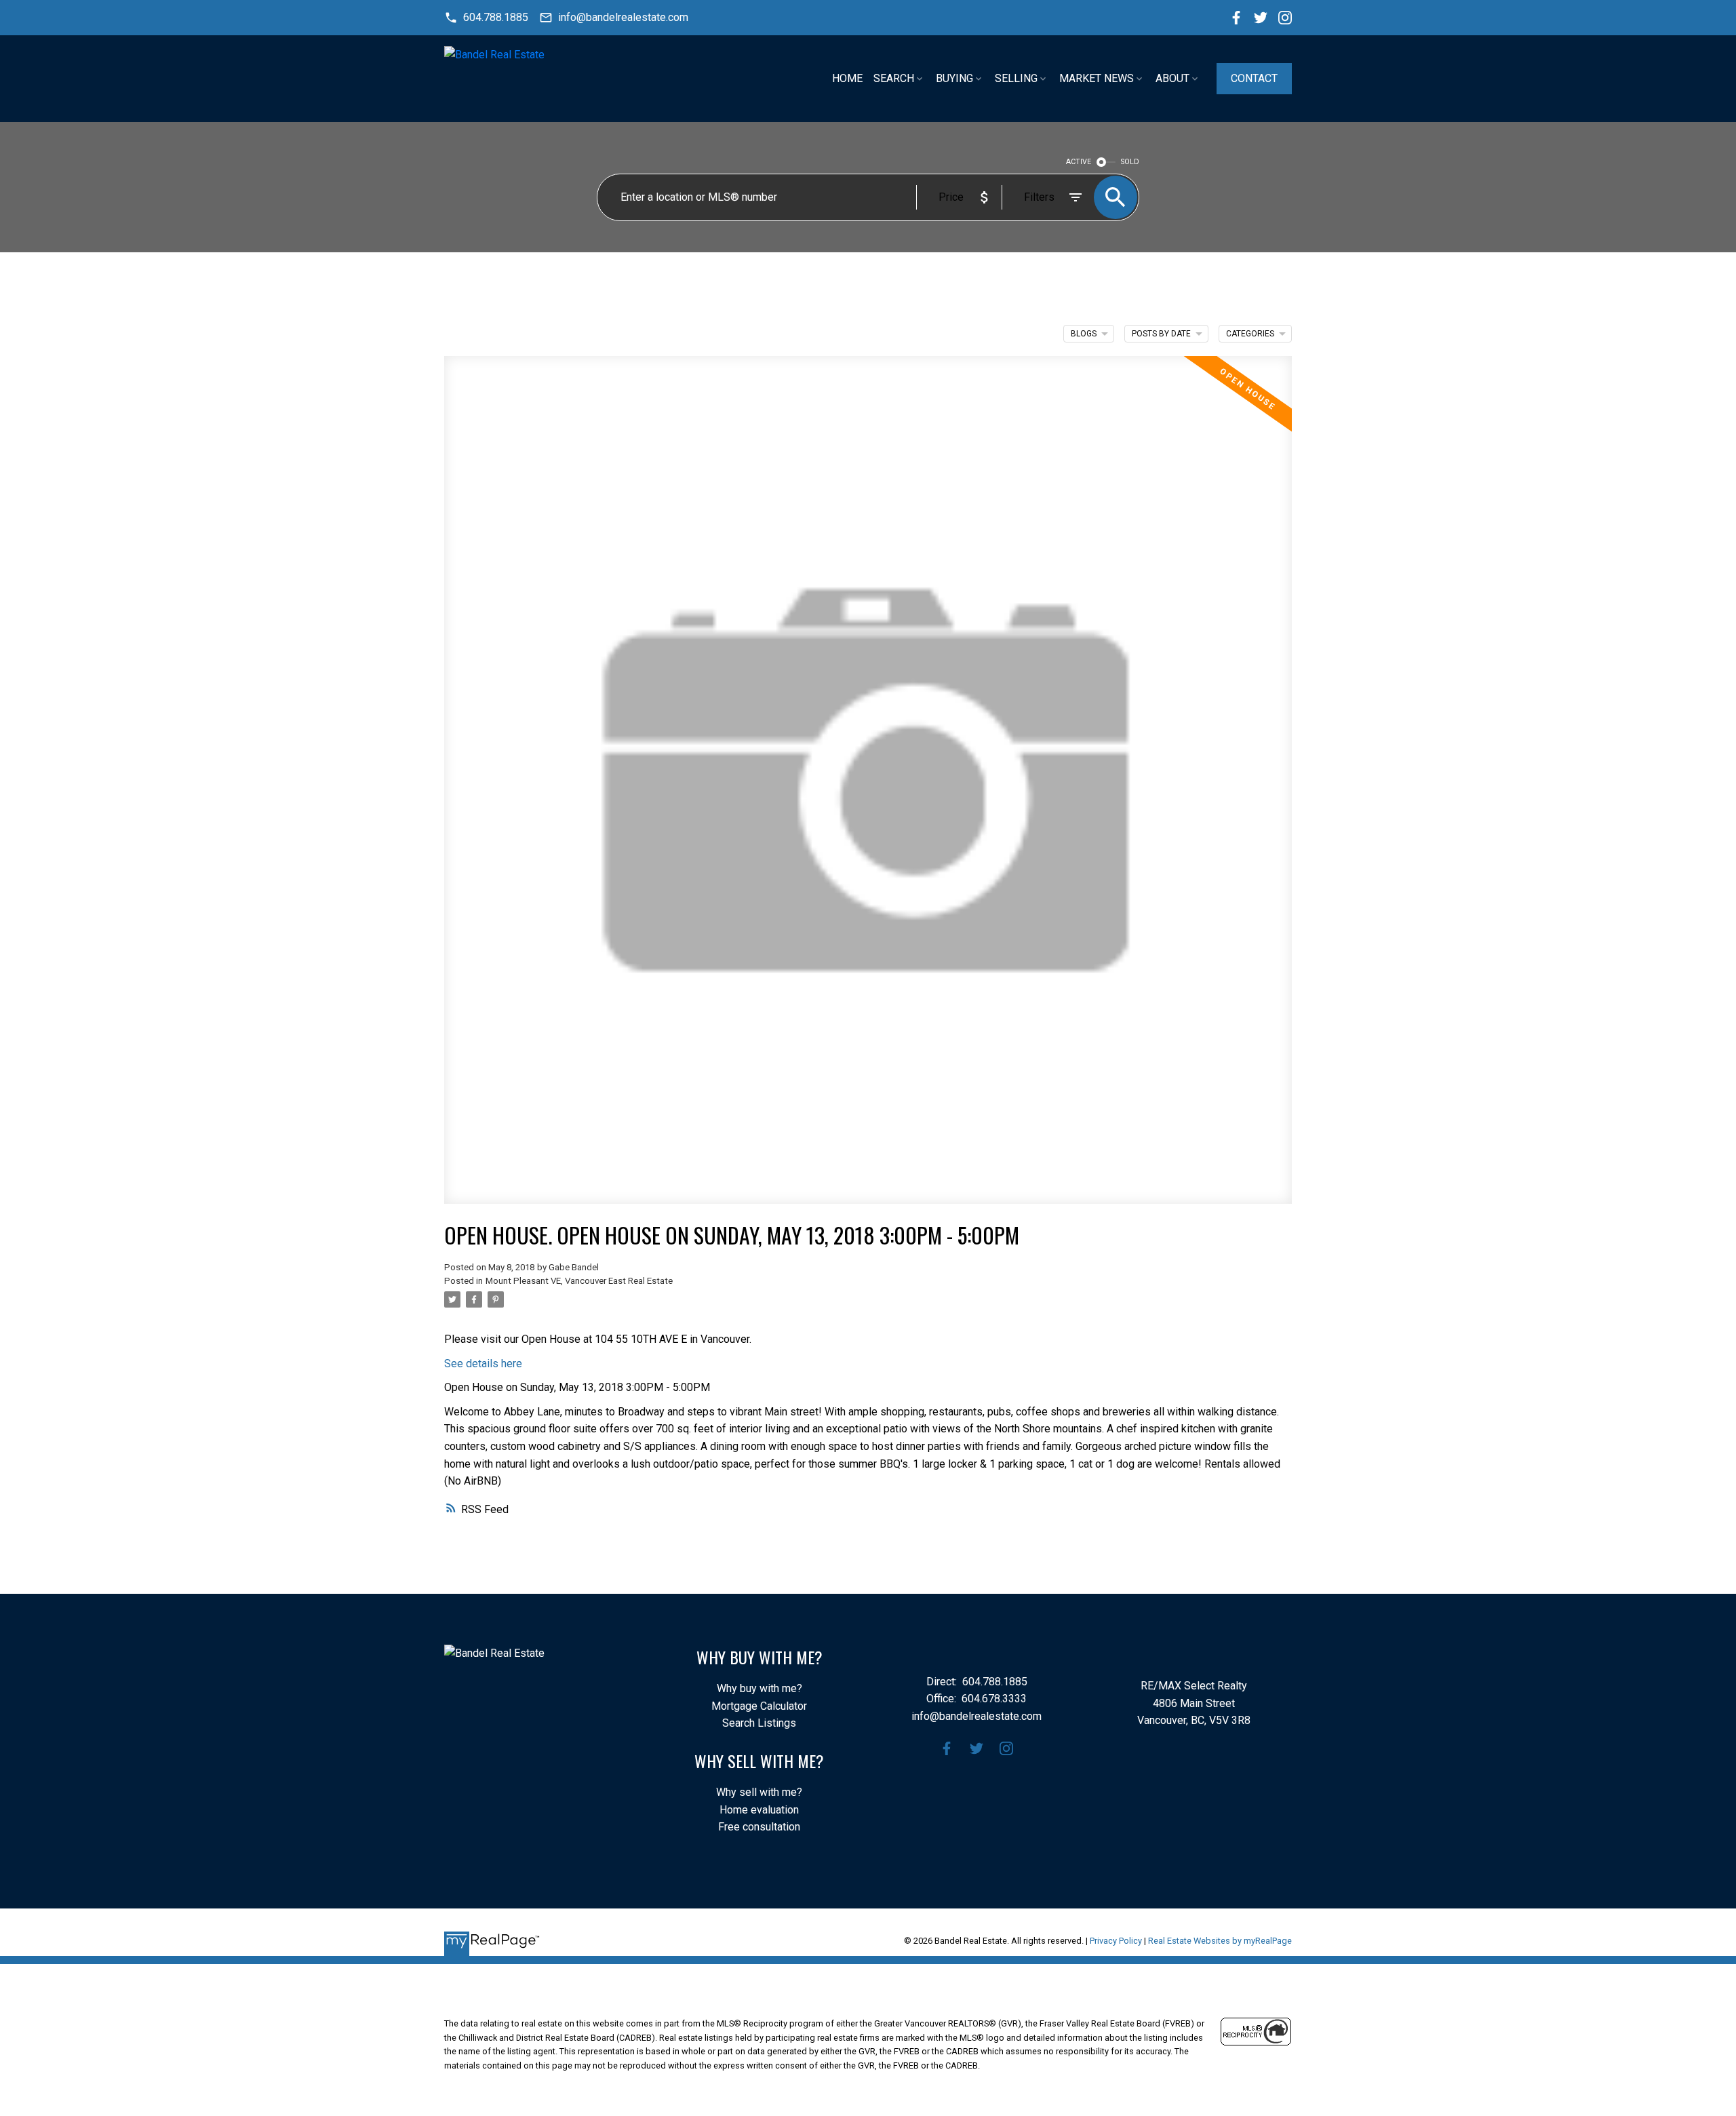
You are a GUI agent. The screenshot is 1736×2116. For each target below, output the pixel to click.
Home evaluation (759, 1810)
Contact (1254, 78)
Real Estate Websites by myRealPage (1220, 1941)
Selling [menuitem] (1016, 78)
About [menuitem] (1172, 78)
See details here (483, 1364)
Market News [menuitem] (1097, 78)
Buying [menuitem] (954, 78)
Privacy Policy (1116, 1941)
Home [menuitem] (847, 78)
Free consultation (759, 1827)
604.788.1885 (496, 17)
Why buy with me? (759, 1688)
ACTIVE (1079, 162)
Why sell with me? (759, 1792)
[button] (486, 18)
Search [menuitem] (894, 78)
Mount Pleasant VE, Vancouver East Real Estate (579, 1281)
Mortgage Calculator (759, 1706)
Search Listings (759, 1723)
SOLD (1130, 162)
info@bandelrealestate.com (623, 17)
